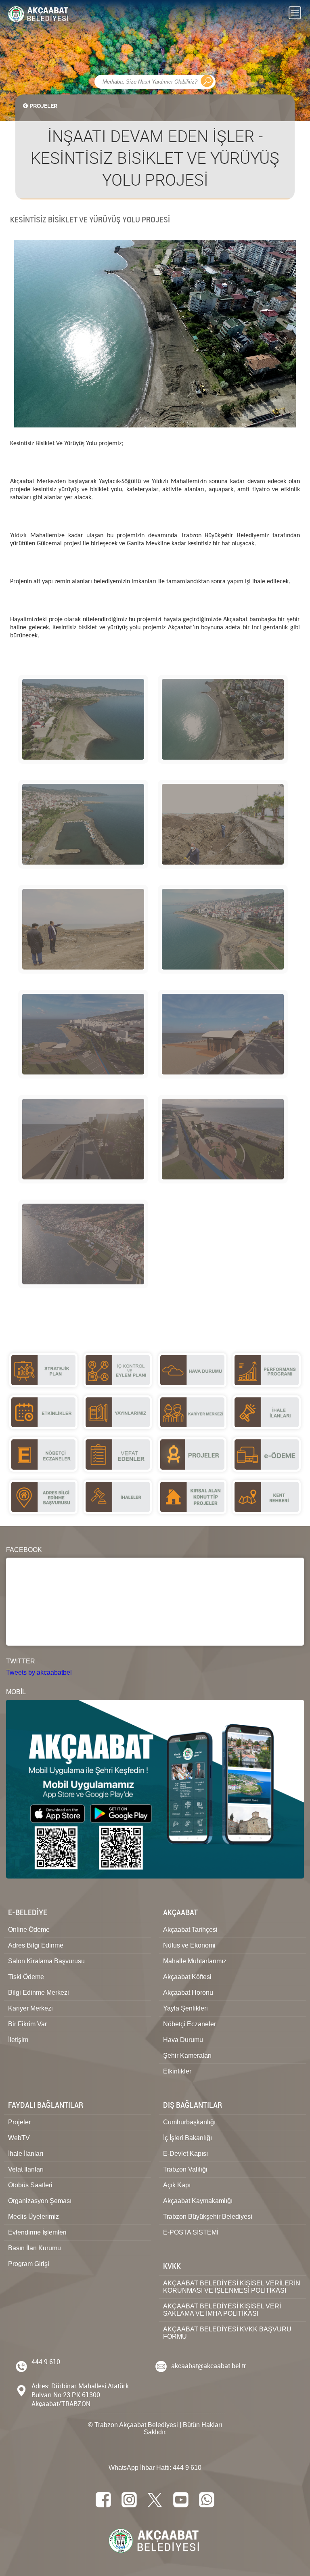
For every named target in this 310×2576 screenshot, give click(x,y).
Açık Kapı (177, 2185)
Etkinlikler (177, 2071)
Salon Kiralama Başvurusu (46, 1961)
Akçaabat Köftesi (187, 1977)
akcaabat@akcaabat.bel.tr (209, 2366)
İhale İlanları (26, 2154)
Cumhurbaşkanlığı (189, 2122)
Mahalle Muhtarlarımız (195, 1961)
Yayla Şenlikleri (185, 2008)
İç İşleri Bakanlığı (187, 2138)
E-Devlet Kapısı (185, 2154)
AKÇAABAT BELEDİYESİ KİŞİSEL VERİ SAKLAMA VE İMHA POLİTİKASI (222, 2310)
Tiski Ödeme (26, 1977)
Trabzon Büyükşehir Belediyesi (208, 2217)
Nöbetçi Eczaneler (190, 2024)
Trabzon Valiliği (185, 2169)
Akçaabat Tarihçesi (190, 1930)
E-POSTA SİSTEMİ (191, 2232)
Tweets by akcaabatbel (39, 1672)
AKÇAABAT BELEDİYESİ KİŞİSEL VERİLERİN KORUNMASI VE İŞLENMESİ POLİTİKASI (232, 2287)
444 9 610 (46, 2362)
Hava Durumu (183, 2040)
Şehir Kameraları (187, 2056)
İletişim (18, 2040)
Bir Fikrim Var (27, 2024)
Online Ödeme (29, 1930)
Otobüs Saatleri (30, 2185)
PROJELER (43, 106)
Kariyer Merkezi (30, 2008)
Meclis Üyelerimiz (34, 2217)
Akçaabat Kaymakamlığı (198, 2201)
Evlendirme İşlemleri (37, 2232)
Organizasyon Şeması (40, 2201)
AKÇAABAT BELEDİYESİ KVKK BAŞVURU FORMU (227, 2333)
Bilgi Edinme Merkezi (39, 1993)
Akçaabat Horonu (188, 1993)
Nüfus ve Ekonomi (189, 1945)
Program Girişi (29, 2264)
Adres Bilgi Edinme (36, 1945)
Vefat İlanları (26, 2169)
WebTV (19, 2138)
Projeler (19, 2122)
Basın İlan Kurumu (35, 2248)
